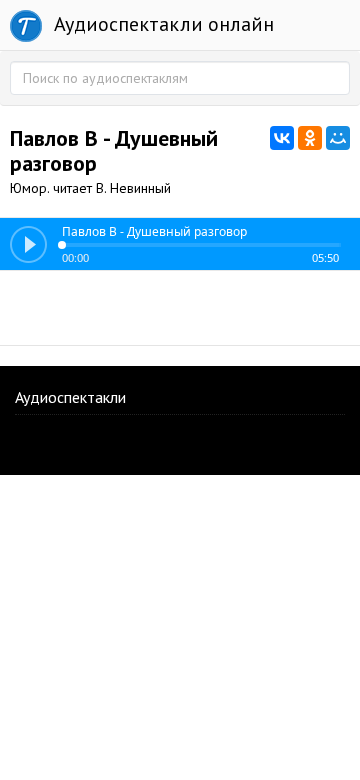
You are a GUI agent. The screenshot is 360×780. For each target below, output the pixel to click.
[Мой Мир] (338, 138)
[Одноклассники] (310, 138)
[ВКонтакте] (282, 138)
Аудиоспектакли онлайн (161, 24)
